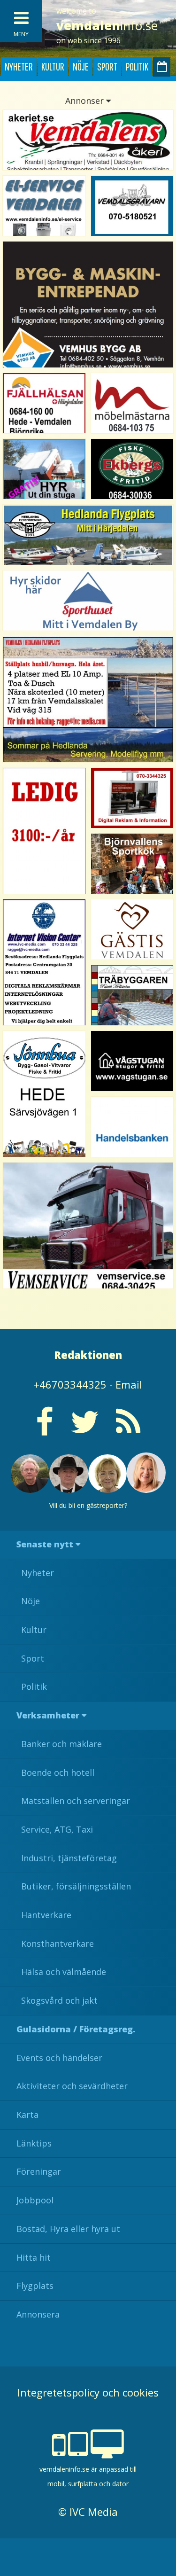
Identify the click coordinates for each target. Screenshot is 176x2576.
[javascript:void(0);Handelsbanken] (132, 1127)
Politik (137, 66)
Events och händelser (59, 2058)
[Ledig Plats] (44, 1094)
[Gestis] (132, 929)
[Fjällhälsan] (44, 403)
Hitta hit (34, 2257)
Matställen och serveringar (76, 1801)
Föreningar (39, 2171)
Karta (27, 2115)
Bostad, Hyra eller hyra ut (68, 2229)
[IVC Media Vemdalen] (132, 798)
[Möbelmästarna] (132, 403)
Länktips (34, 2143)
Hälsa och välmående (64, 1972)
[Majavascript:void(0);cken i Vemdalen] (44, 831)
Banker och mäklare (61, 1744)
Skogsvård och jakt (59, 2000)
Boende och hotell (58, 1772)
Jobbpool (35, 2200)
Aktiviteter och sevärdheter (72, 2086)
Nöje (81, 66)
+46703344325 (70, 1384)
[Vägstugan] (132, 1061)
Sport (107, 66)
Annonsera (38, 2314)
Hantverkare (46, 1915)
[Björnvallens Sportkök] (132, 864)
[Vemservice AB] (88, 1226)
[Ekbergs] (132, 469)
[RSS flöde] (128, 1429)
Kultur (53, 66)
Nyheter (19, 66)
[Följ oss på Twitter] (85, 1429)
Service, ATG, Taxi (57, 1829)
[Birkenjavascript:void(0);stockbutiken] (88, 601)
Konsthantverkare (57, 1944)
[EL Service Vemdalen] (44, 206)
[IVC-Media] (44, 962)
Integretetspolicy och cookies (88, 2392)
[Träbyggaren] (132, 995)
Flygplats (35, 2286)
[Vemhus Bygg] (88, 304)
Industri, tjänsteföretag (69, 1858)
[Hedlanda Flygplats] (88, 535)
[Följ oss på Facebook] (45, 1429)
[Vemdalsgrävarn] (132, 206)
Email (129, 1384)
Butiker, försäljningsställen (76, 1886)
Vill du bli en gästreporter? (88, 1505)
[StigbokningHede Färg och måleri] (44, 469)
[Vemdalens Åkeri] (88, 140)
